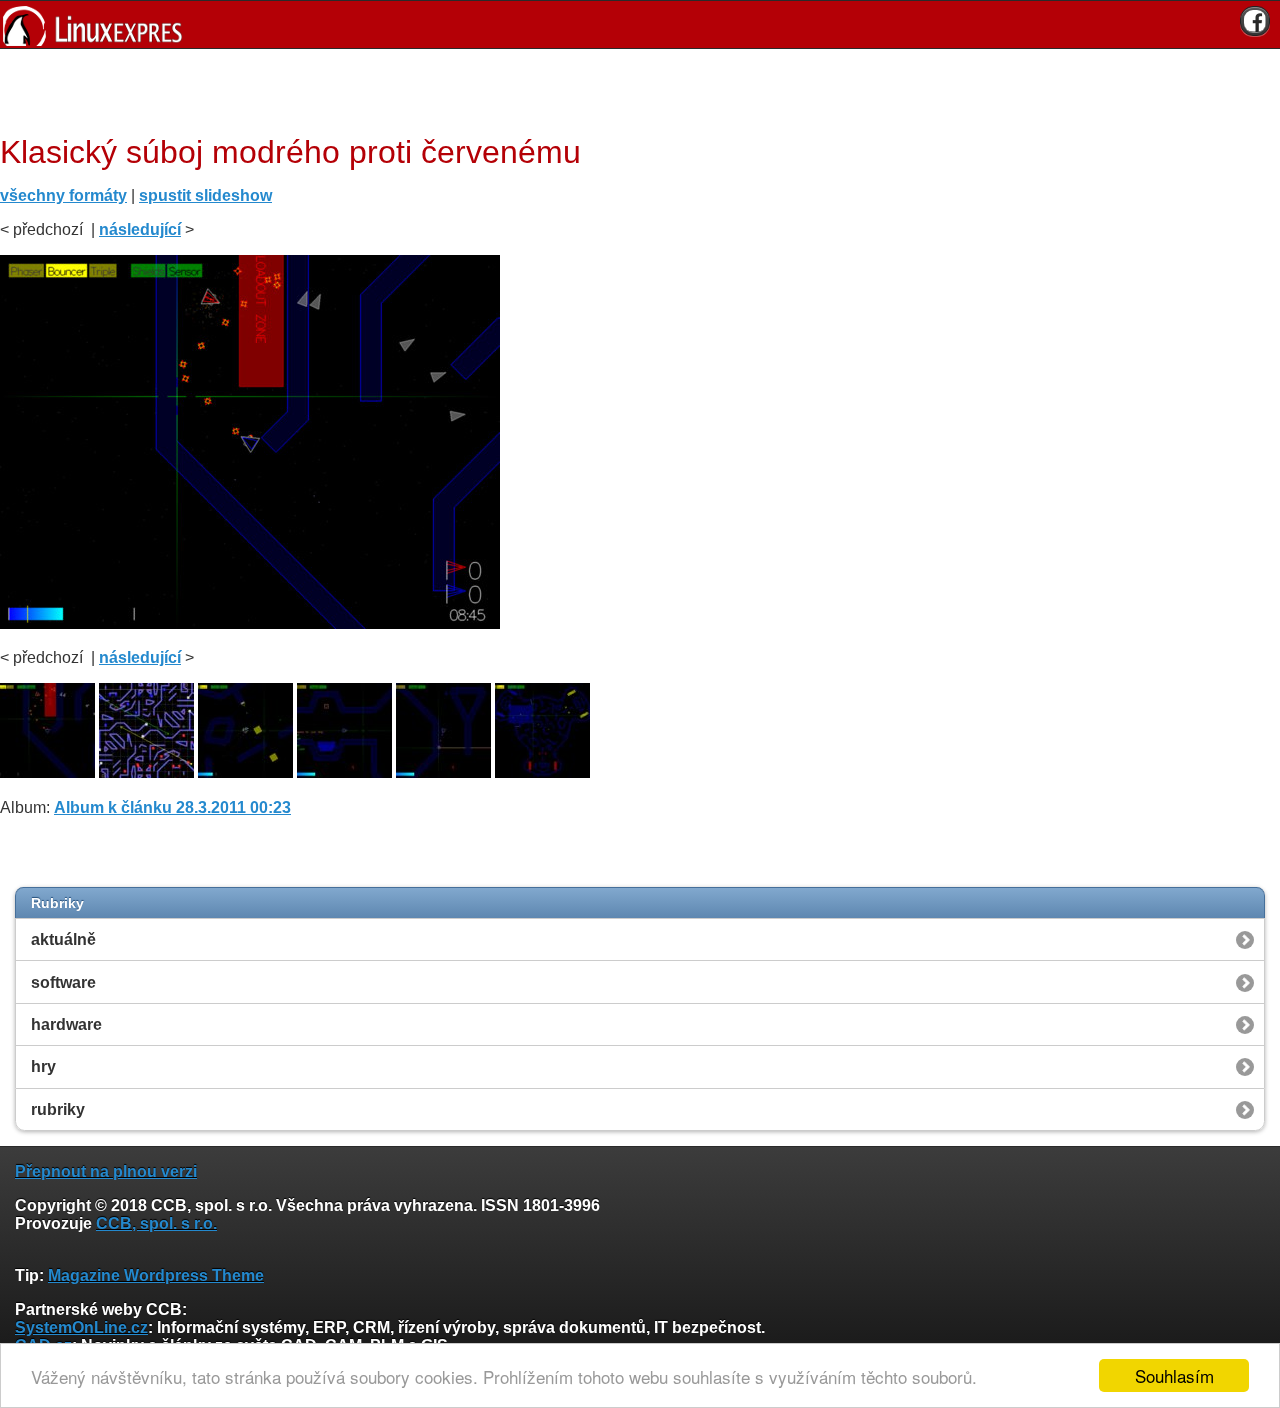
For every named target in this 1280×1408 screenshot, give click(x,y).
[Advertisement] (633, 89)
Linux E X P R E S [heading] (640, 24)
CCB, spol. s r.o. (156, 1223)
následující (140, 229)
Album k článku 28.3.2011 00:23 (172, 807)
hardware (66, 1024)
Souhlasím (1174, 1375)
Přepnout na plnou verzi (106, 1171)
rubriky (58, 1109)
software (63, 982)
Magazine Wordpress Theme (156, 1275)
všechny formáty (63, 195)
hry (43, 1066)
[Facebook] (1255, 21)
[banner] (640, 24)
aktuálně (63, 939)
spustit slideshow (205, 195)
